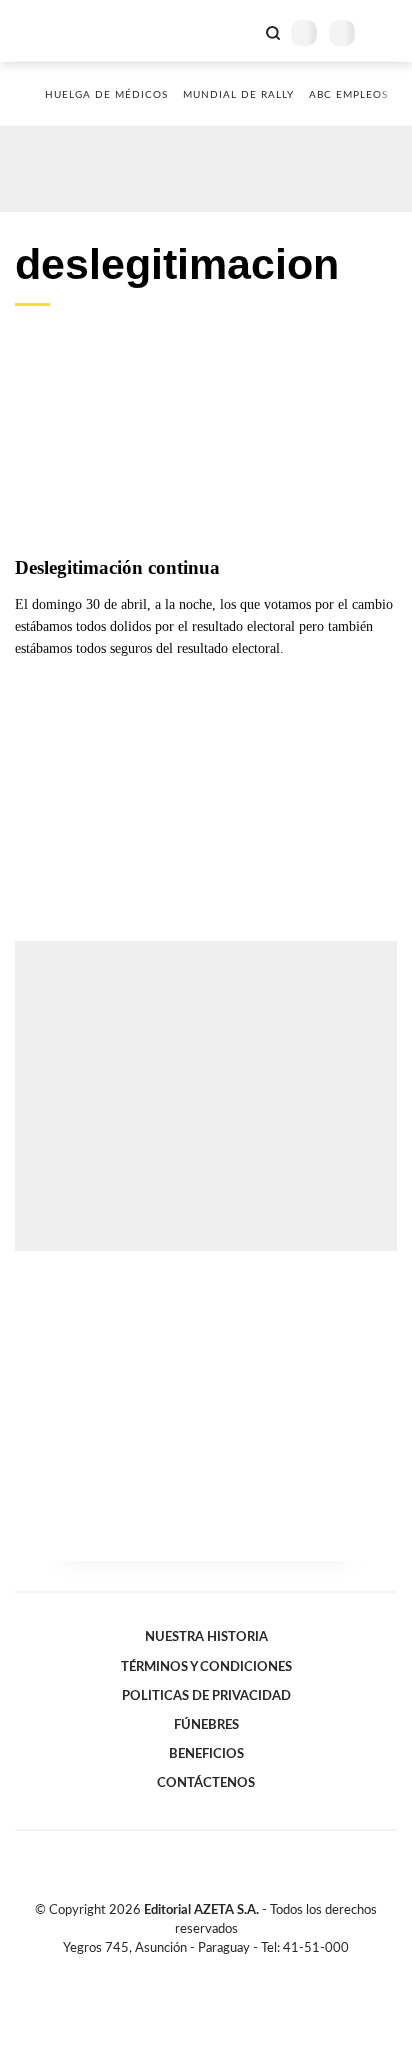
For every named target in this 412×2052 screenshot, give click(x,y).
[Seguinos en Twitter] (198, 1971)
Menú (384, 32)
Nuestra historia (206, 1637)
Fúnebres (206, 1725)
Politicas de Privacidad (206, 1696)
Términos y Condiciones (206, 1667)
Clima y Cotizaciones (239, 31)
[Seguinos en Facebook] (177, 1971)
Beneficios (206, 1754)
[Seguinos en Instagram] (240, 1971)
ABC (52, 30)
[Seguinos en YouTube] (219, 1971)
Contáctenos (206, 1783)
